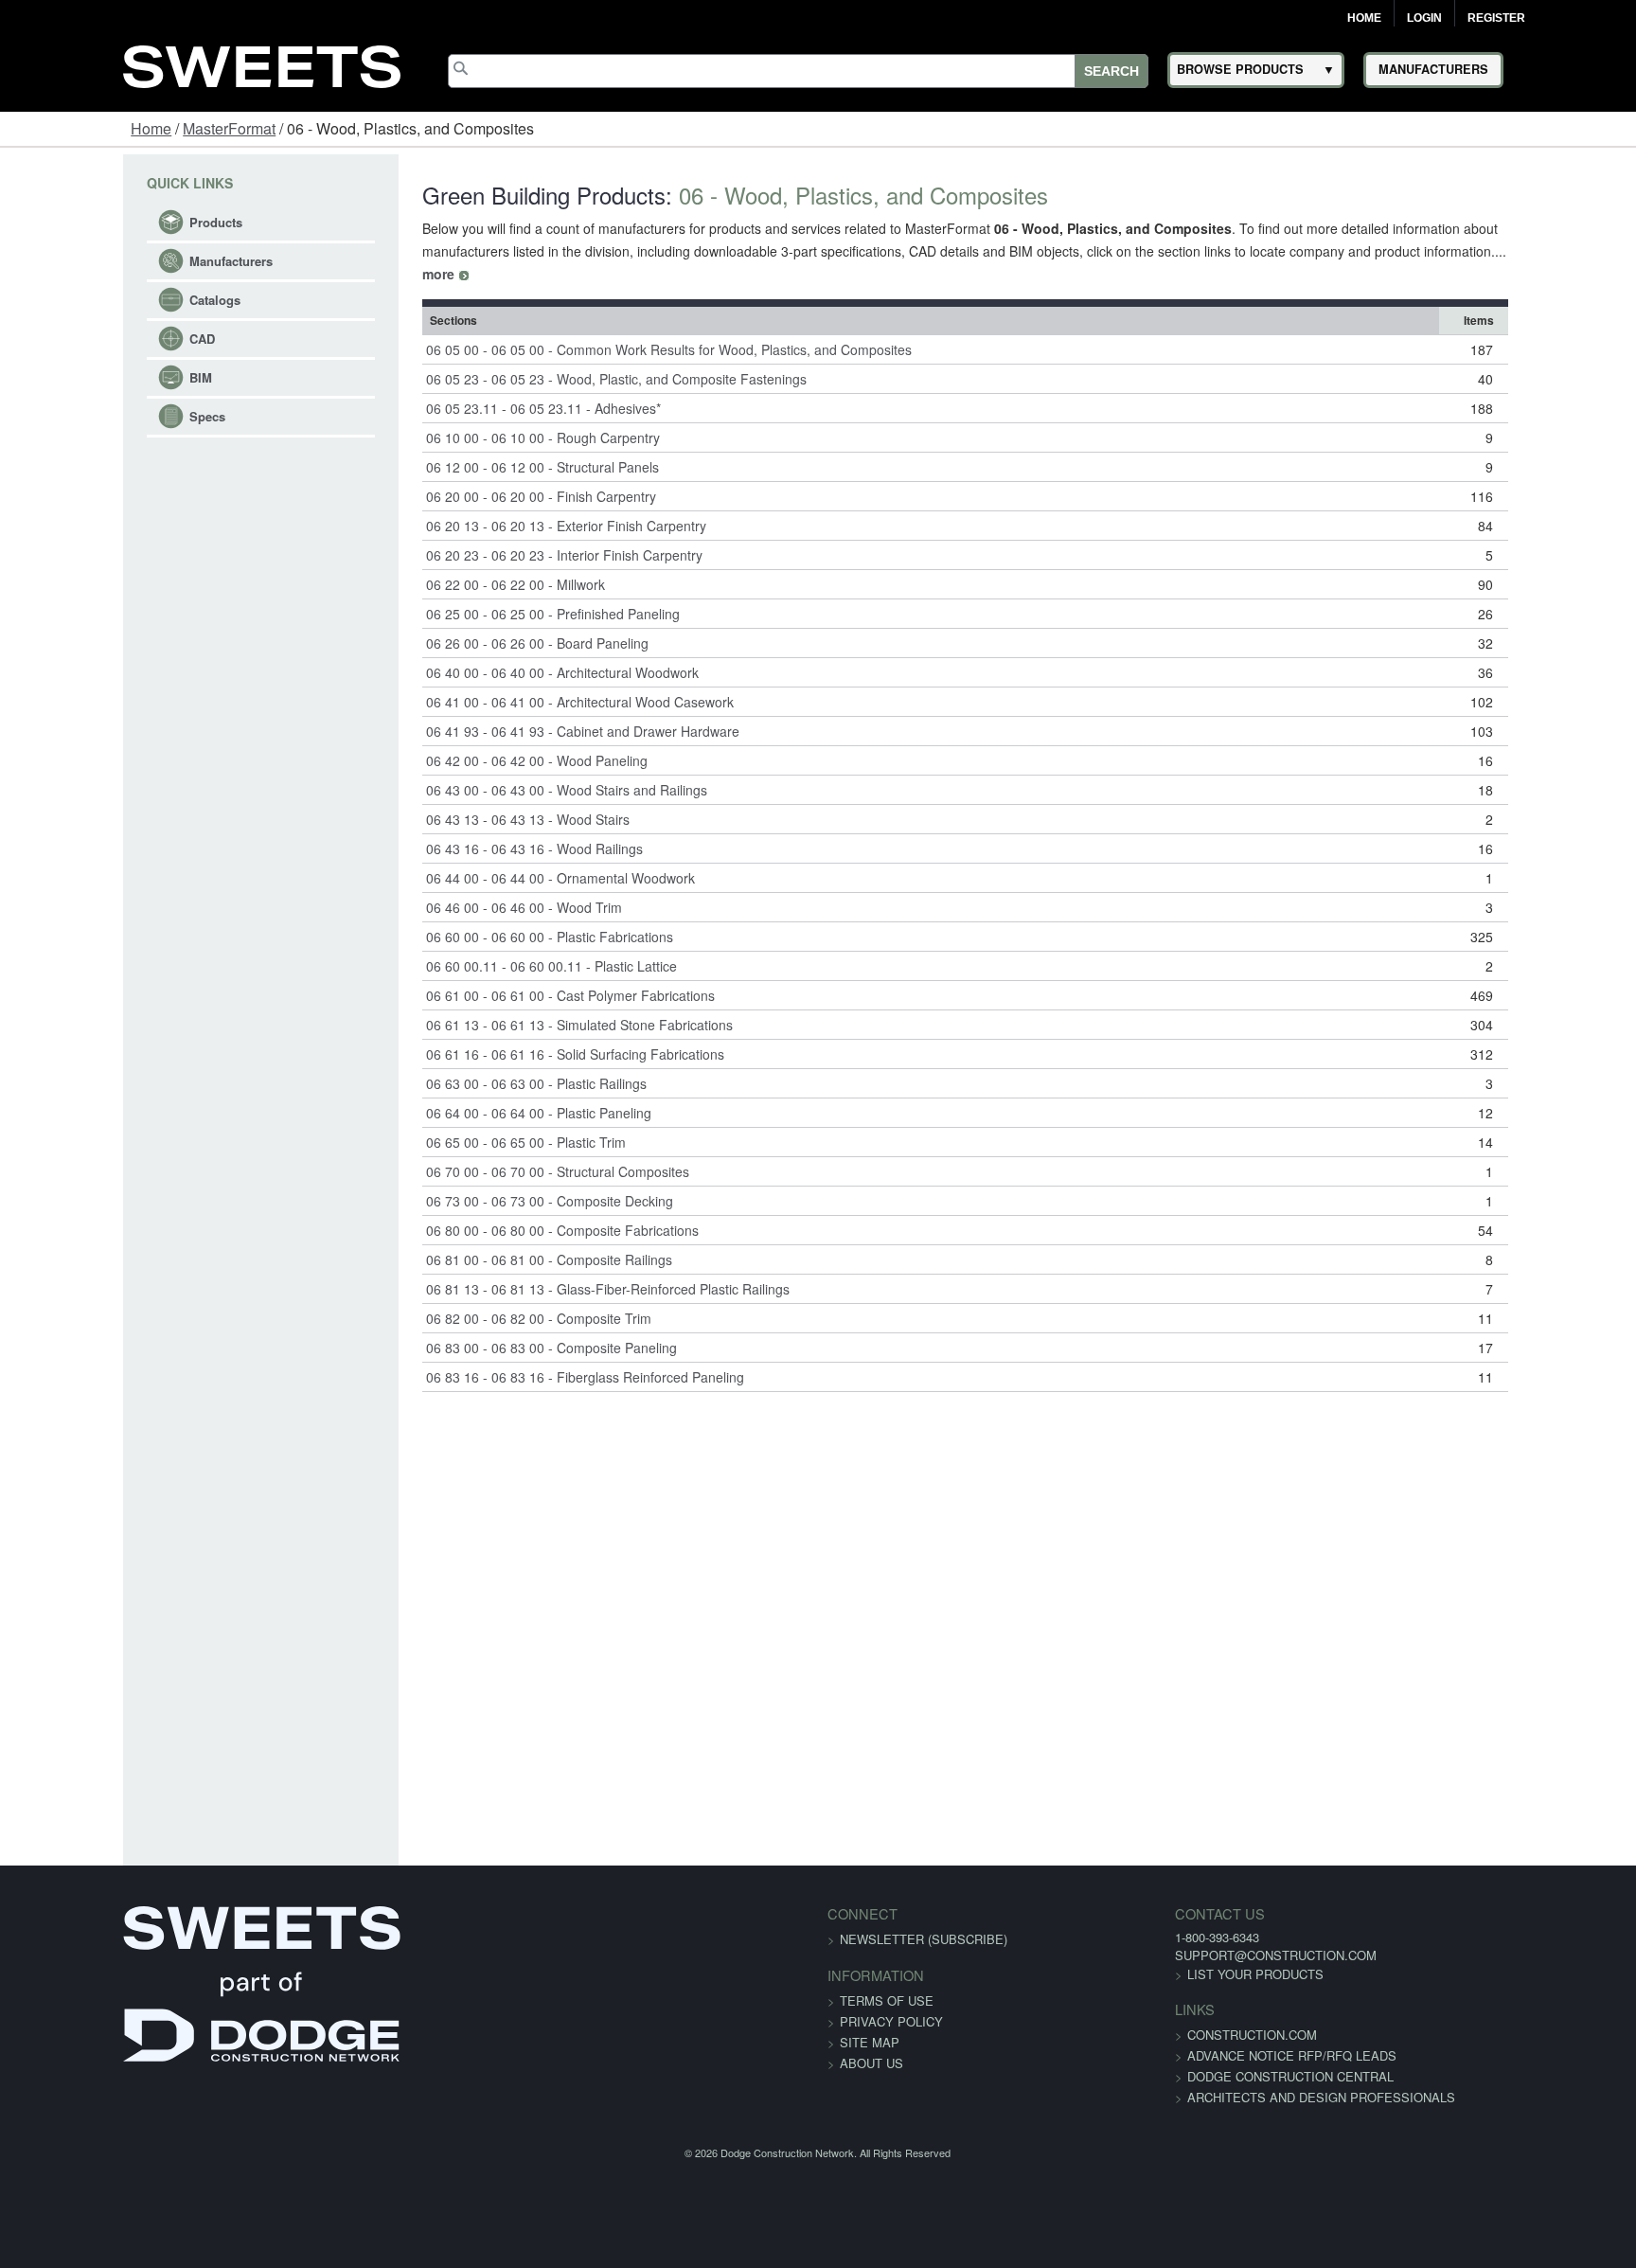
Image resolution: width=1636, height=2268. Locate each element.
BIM (94, 377)
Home (1364, 18)
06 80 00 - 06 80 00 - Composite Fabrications (498, 1207)
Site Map (870, 2019)
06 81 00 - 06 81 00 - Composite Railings (485, 1237)
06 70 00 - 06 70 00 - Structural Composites (493, 1149)
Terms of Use (887, 1978)
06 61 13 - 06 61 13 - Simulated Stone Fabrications (515, 1002)
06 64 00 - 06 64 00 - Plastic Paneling (474, 1090)
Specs (100, 416)
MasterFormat (229, 128)
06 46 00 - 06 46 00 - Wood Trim (460, 884)
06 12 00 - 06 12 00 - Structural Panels (478, 444)
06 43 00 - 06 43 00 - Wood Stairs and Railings (502, 767)
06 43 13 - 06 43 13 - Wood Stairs (463, 796)
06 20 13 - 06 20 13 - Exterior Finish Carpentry (502, 503)
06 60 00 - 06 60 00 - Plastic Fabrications (485, 914)
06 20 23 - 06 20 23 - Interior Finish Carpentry (500, 532)
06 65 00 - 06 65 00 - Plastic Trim (462, 1119)
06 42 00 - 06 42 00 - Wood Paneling (472, 738)
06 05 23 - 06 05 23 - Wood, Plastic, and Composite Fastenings (552, 356)
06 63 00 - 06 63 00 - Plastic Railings (472, 1061)
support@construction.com (1171, 1932)
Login (1424, 18)
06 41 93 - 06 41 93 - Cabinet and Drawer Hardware (518, 708)
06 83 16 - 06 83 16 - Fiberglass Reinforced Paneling (521, 1354)
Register (1496, 18)
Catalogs (108, 300)
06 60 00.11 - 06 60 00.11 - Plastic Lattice (487, 943)
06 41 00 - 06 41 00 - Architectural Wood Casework (516, 679)
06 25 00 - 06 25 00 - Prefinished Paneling (489, 591)
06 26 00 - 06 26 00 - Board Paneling (473, 620)
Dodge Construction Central (1185, 2054)
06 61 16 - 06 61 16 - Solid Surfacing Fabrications (511, 1031)
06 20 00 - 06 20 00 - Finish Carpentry (477, 473)
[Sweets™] (262, 64)
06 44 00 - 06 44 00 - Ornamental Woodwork (496, 855)
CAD (95, 339)
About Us (871, 2040)
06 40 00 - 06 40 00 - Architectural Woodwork (498, 650)
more (1295, 251)
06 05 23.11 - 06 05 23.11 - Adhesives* (479, 385)
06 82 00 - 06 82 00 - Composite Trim (474, 1295)
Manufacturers (124, 261)
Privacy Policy (891, 1999)
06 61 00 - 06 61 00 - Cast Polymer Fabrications (506, 973)
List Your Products (1150, 1951)
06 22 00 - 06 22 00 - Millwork (451, 562)
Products (109, 222)
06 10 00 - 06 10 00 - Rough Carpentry (479, 415)
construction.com (1147, 2012)
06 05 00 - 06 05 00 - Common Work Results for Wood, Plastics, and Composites (605, 327)
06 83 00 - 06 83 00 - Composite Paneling (487, 1325)
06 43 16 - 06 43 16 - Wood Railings (470, 826)
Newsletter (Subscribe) (924, 1916)
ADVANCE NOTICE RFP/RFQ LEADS (1187, 2033)
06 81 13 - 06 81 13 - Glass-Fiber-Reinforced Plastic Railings (543, 1266)
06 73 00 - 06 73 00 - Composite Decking (485, 1178)
